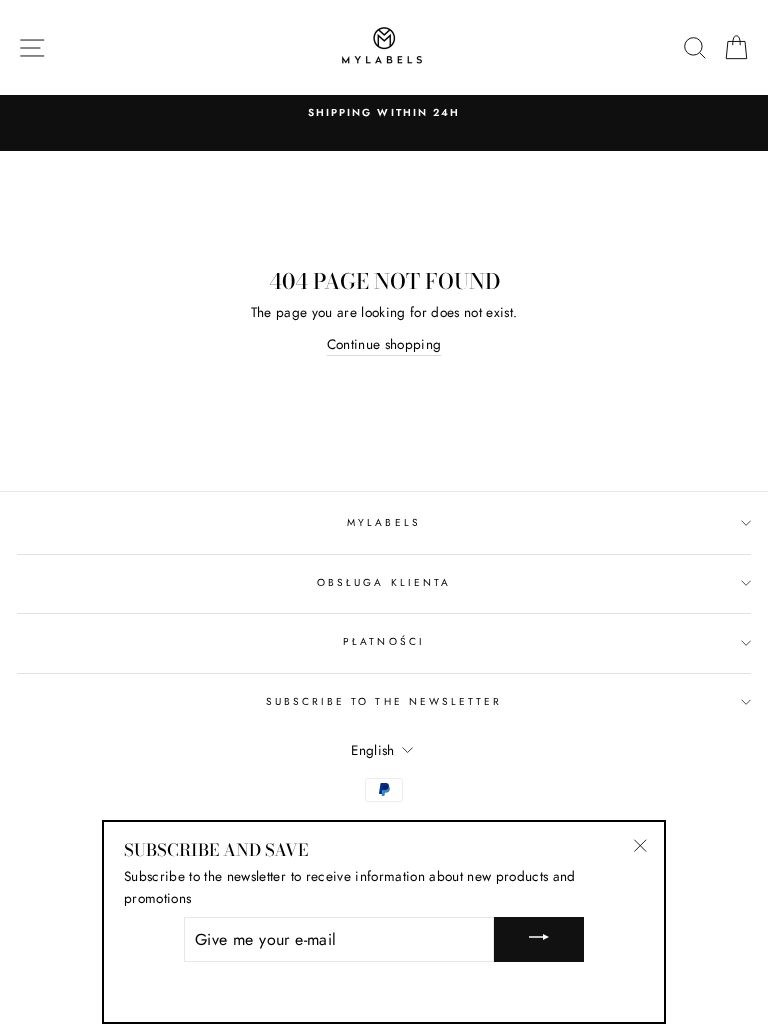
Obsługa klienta (384, 582)
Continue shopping (384, 344)
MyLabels (383, 522)
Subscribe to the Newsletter (384, 701)
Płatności (384, 641)
